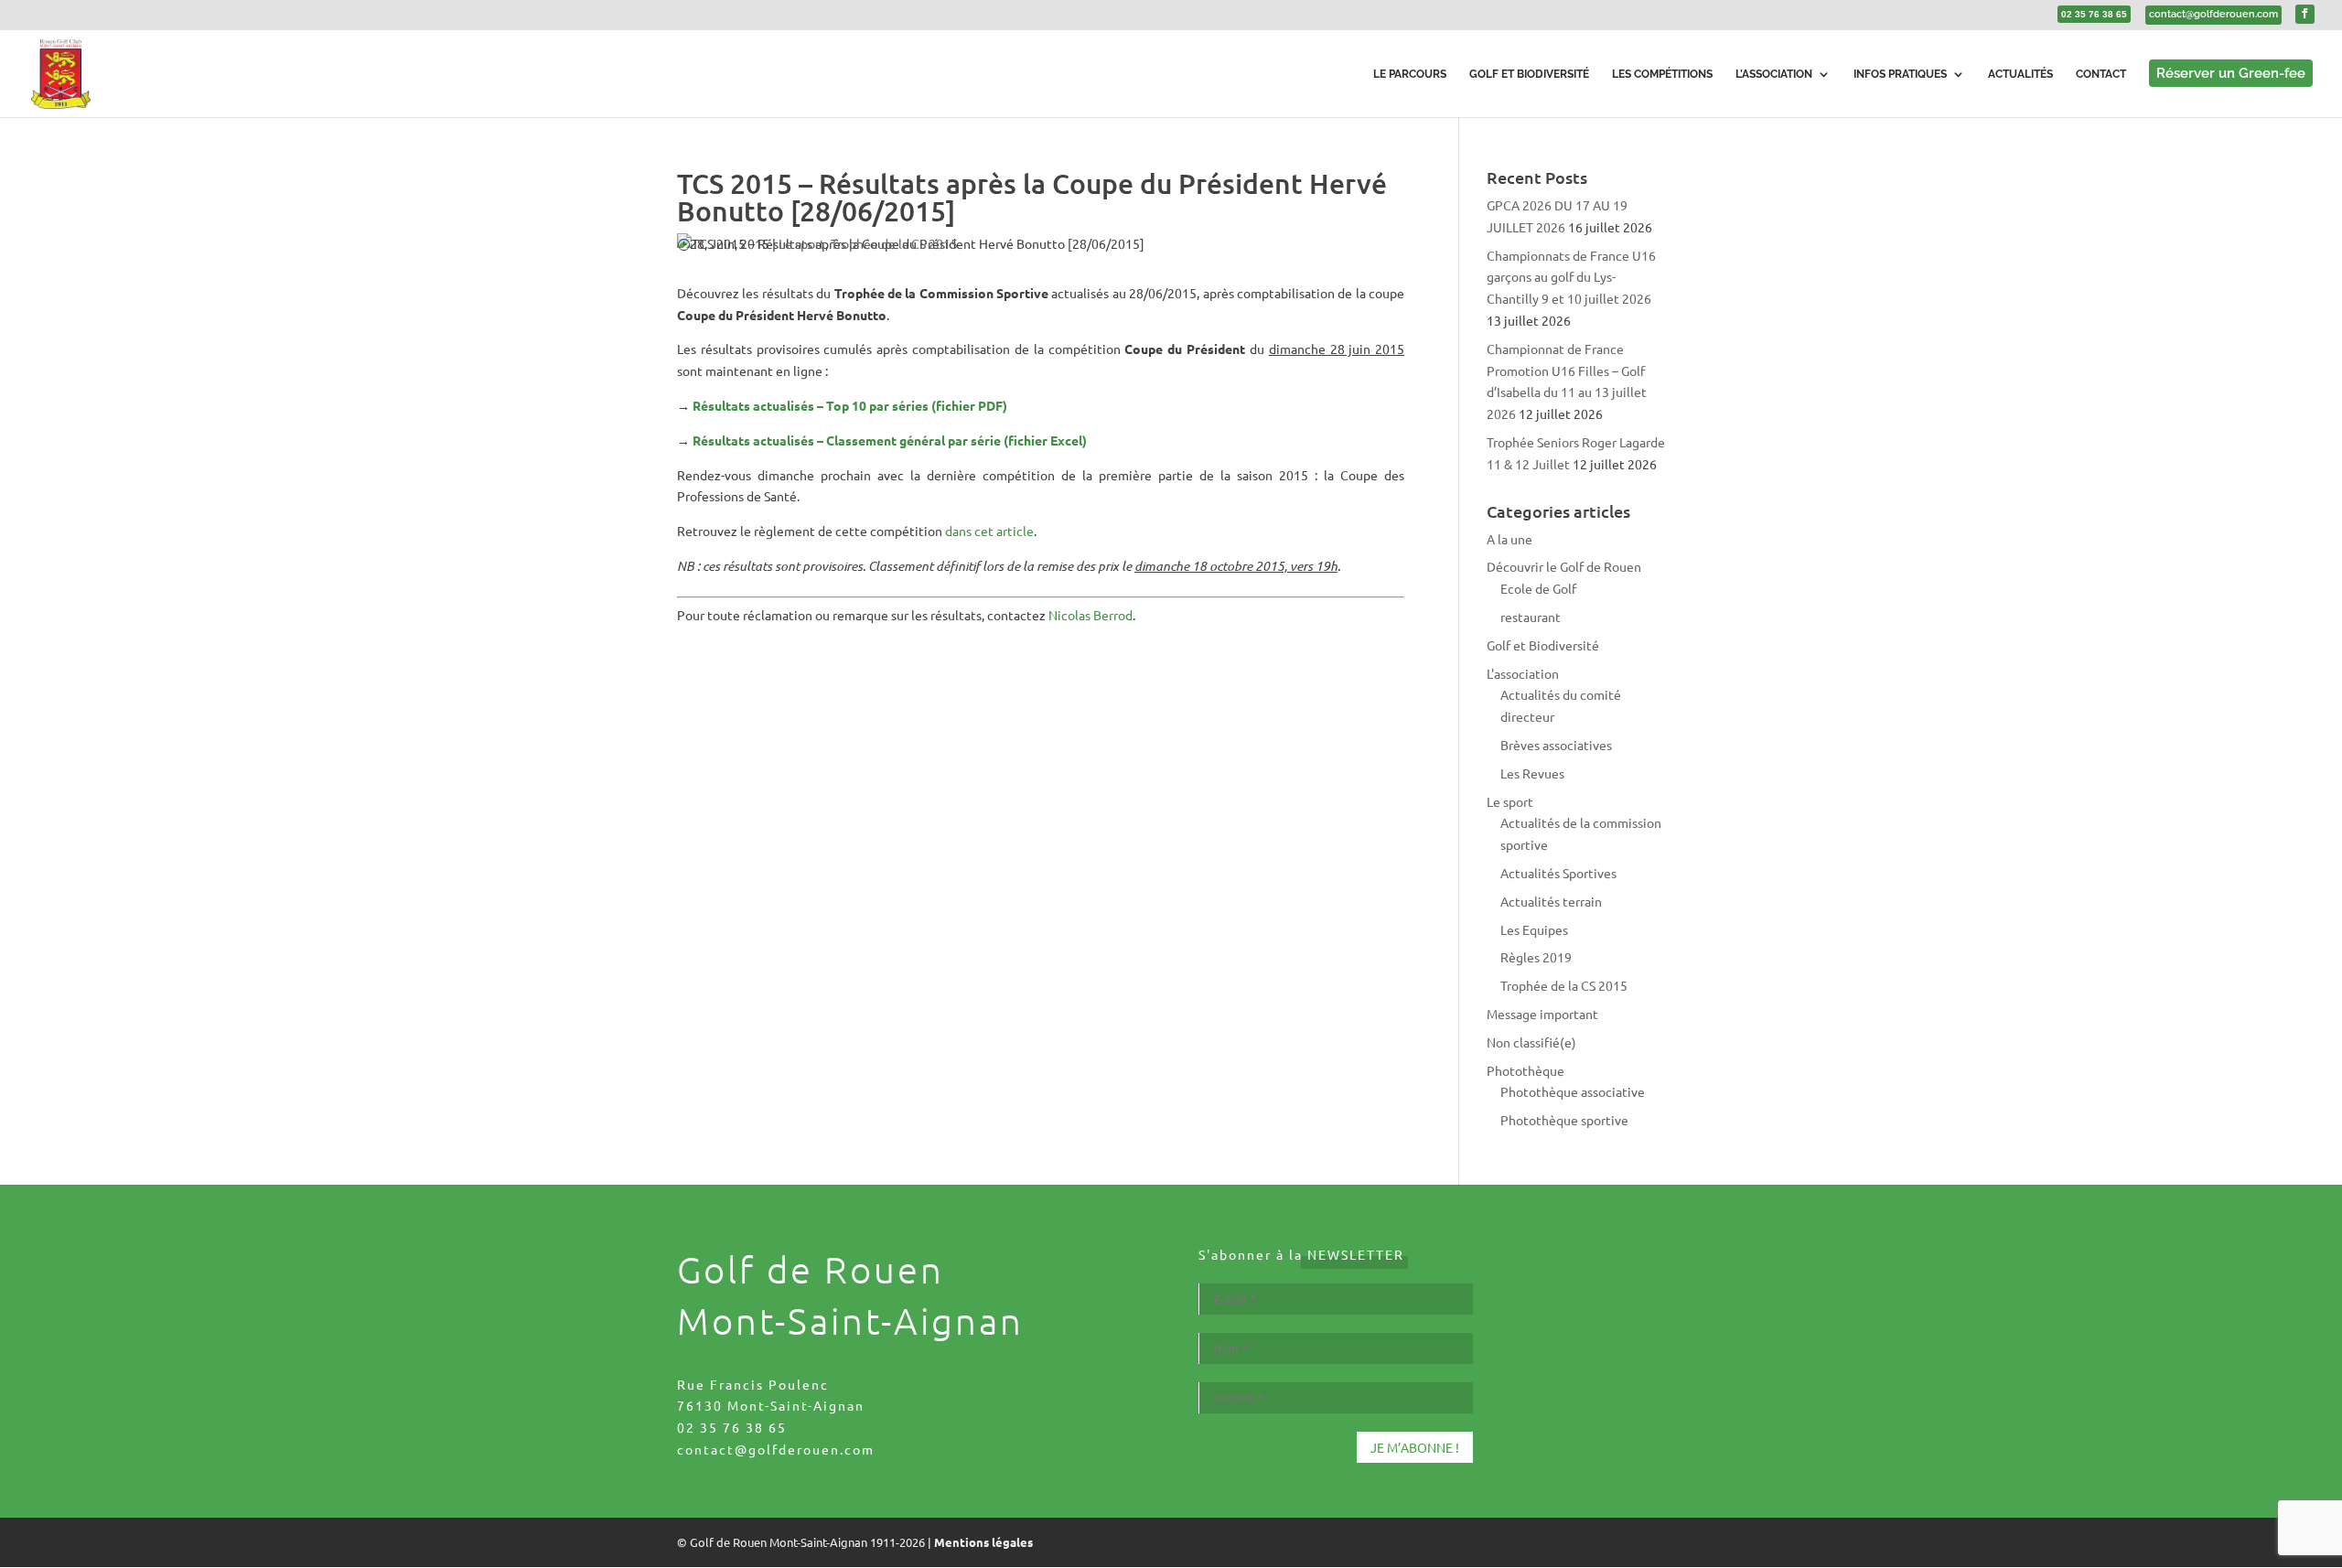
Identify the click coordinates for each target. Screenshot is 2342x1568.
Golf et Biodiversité (1543, 645)
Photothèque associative (1573, 1091)
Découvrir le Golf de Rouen (1564, 566)
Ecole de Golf (1538, 588)
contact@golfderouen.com (776, 1449)
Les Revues (1532, 773)
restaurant (1531, 617)
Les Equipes (1534, 929)
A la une (1509, 539)
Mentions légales (983, 1542)
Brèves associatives (1556, 745)
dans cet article (989, 531)
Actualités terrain (1551, 901)
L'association (1523, 673)
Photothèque (1526, 1070)
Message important (1542, 1014)
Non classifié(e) (1531, 1042)
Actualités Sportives (1558, 873)
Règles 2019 (1536, 957)
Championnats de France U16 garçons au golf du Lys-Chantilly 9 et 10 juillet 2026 (1571, 277)
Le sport (802, 243)
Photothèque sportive (1564, 1120)
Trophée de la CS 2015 (894, 243)
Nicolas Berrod (1090, 615)
